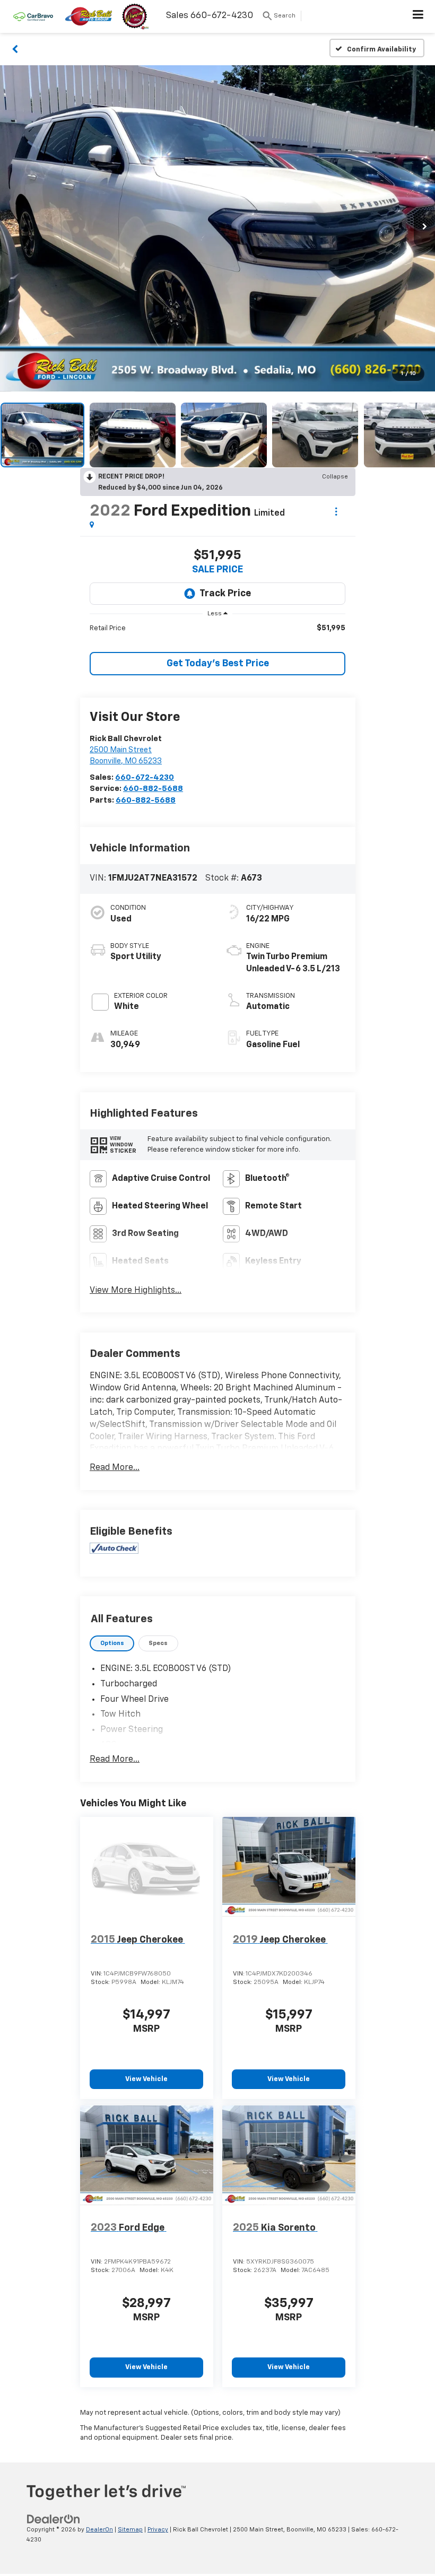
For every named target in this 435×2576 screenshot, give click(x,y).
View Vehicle (146, 2079)
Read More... (115, 1468)
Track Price (225, 594)
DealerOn (99, 2530)
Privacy (158, 2530)
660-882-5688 (153, 789)
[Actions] (336, 512)
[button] (15, 48)
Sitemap (130, 2530)
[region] (217, 628)
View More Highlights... (136, 1291)
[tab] (112, 1644)
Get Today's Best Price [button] (218, 664)
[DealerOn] (54, 2520)
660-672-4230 (145, 777)
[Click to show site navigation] (418, 16)
